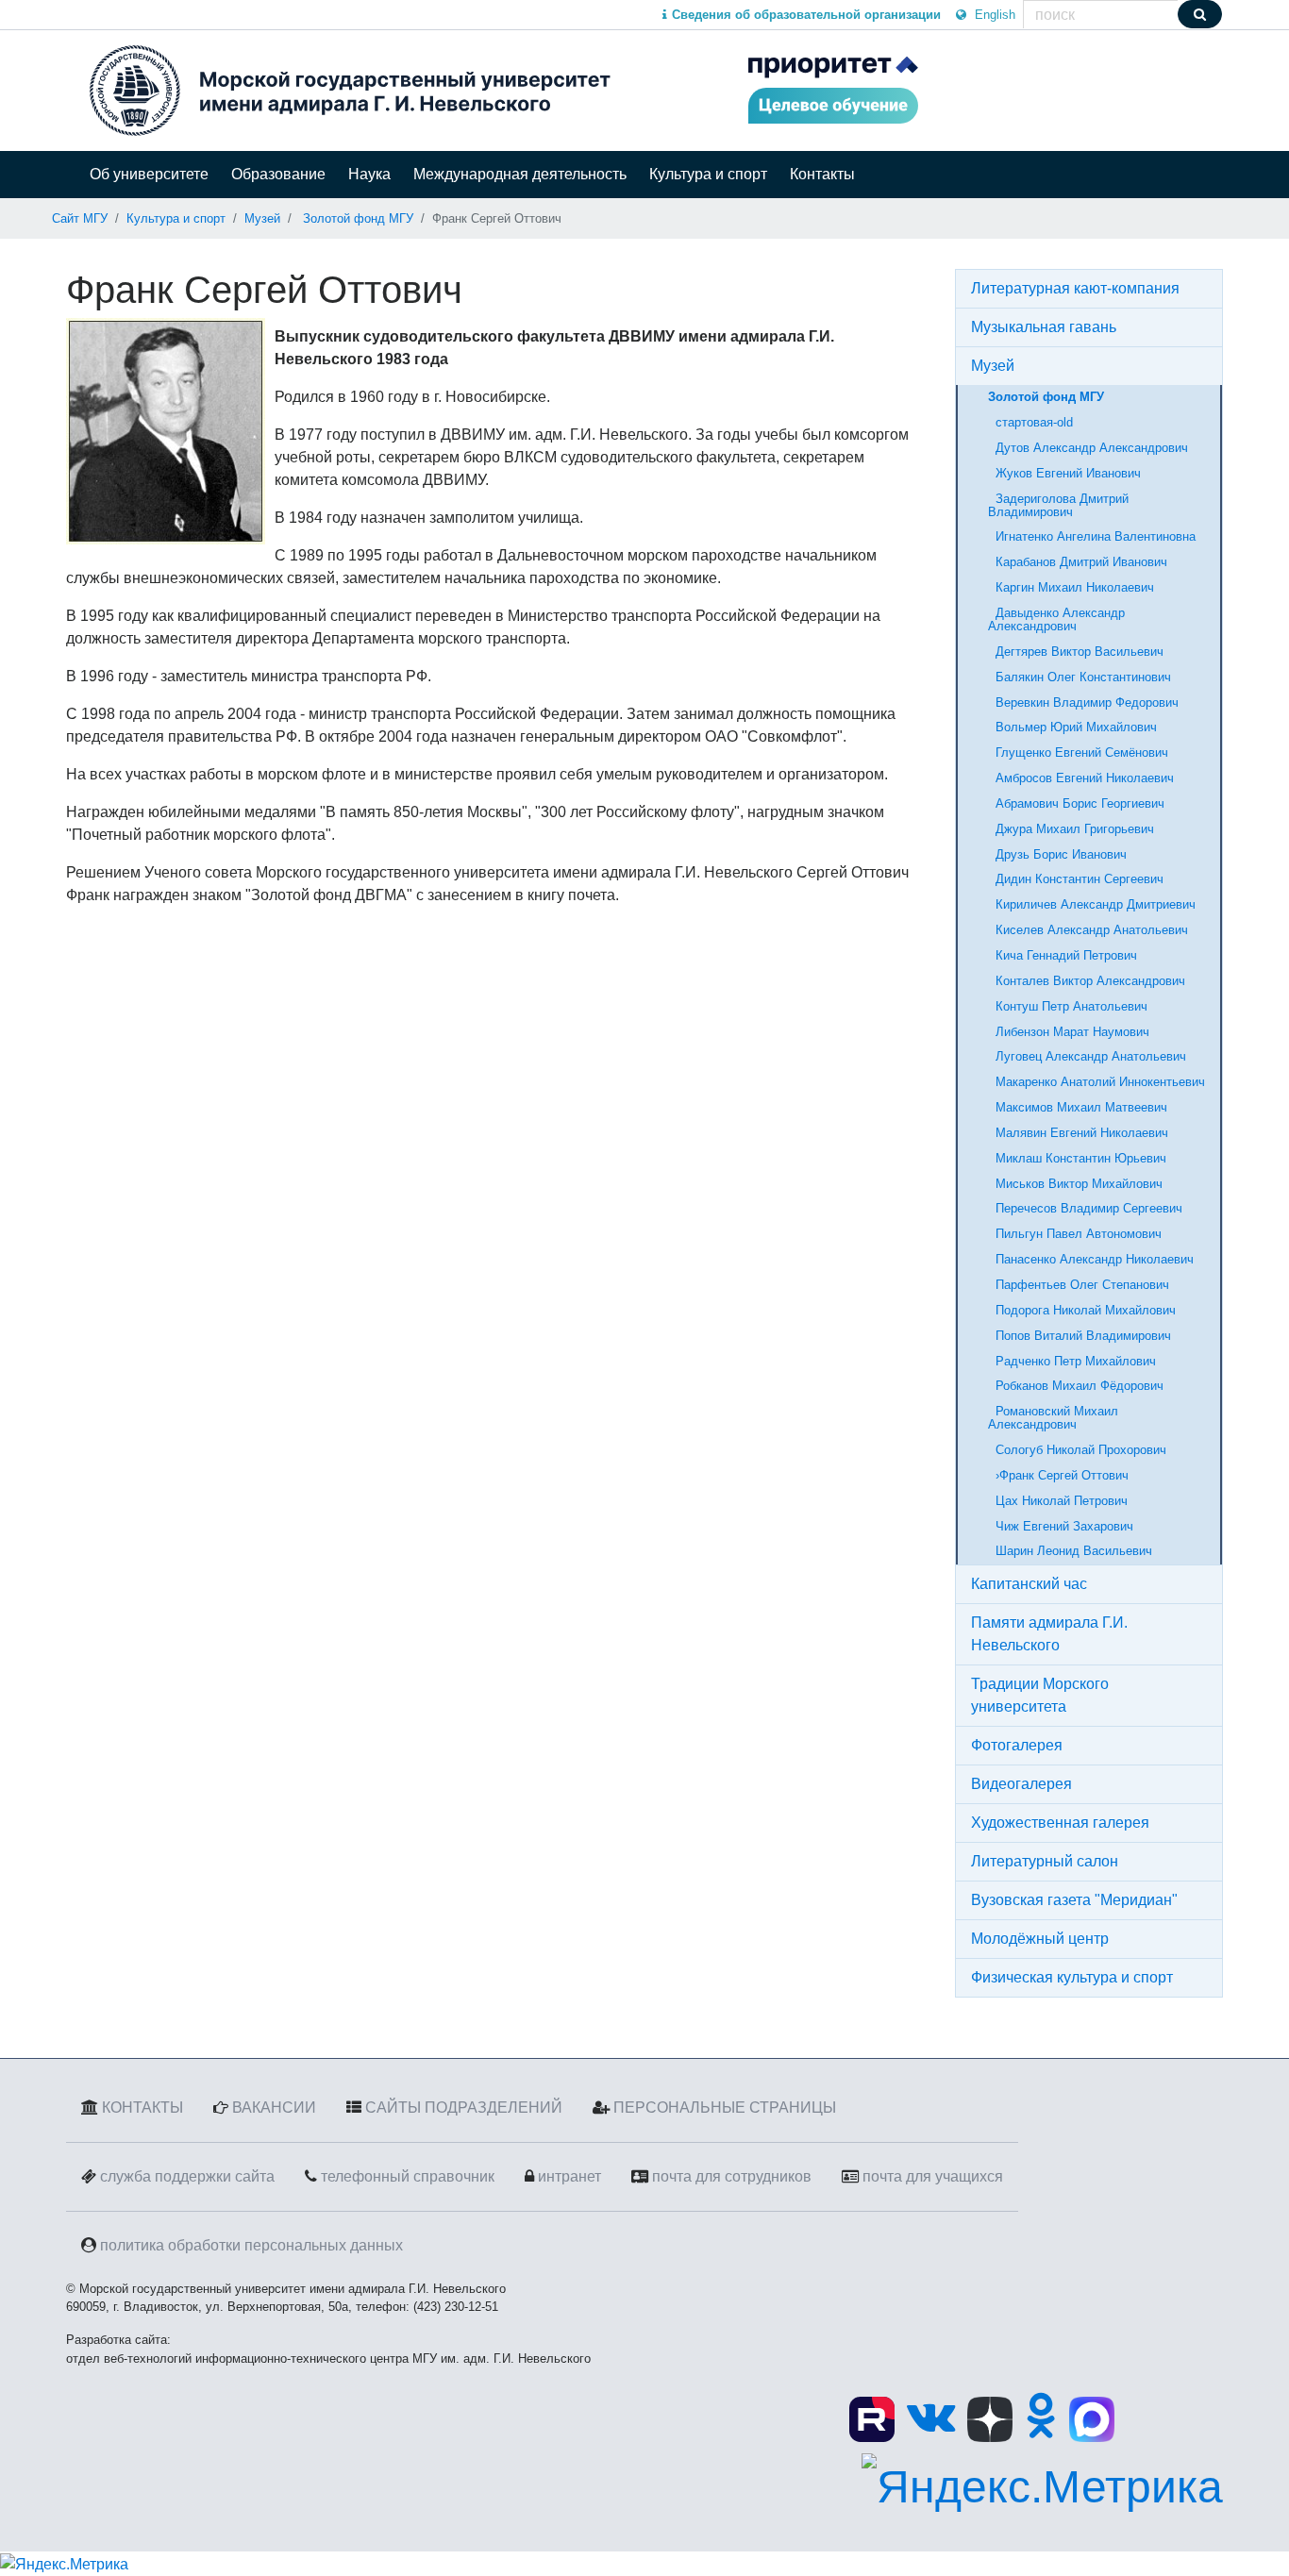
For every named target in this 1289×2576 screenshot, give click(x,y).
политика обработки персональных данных (251, 2245)
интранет (569, 2176)
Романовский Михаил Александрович (1053, 1418)
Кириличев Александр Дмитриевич (1092, 904)
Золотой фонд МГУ (358, 218)
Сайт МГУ (80, 218)
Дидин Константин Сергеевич (1076, 879)
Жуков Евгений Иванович (1064, 473)
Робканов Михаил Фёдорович (1076, 1386)
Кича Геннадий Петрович (1063, 955)
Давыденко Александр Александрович (1056, 619)
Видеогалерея (1021, 1784)
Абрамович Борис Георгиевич (1076, 803)
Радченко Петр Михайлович (1072, 1361)
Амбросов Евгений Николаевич (1081, 778)
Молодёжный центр (1040, 1939)
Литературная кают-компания (1075, 288)
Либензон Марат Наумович (1069, 1032)
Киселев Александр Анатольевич (1088, 930)
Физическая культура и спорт (1072, 1977)
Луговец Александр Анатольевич (1087, 1056)
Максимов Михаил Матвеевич (1078, 1107)
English (993, 15)
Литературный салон (1045, 1861)
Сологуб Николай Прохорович (1077, 1450)
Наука (369, 174)
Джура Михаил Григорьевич (1071, 829)
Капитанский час (1029, 1584)
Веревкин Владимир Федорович (1083, 703)
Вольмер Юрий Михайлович (1072, 727)
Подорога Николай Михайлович (1082, 1310)
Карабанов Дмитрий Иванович (1078, 562)
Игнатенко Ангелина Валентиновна (1092, 536)
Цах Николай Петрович (1058, 1501)
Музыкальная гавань (1044, 327)
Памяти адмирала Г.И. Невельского (1049, 1634)
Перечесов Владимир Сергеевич (1085, 1208)
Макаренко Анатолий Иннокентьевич (1096, 1082)
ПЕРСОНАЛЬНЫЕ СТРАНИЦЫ (725, 2108)
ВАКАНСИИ (274, 2108)
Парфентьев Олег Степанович (1079, 1285)
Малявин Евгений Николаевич (1078, 1133)
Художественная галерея (1060, 1823)
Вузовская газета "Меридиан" (1074, 1900)
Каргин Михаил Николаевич (1071, 587)
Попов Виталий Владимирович (1080, 1336)
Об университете (149, 174)
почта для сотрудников (732, 2176)
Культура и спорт (708, 174)
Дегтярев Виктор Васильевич (1076, 652)
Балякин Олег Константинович (1080, 677)
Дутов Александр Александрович (1088, 448)
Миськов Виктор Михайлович (1075, 1184)
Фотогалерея (1017, 1745)
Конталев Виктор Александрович (1087, 981)
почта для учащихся (933, 2176)
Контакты (822, 174)
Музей (262, 218)
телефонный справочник (408, 2176)
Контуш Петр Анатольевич (1068, 1006)
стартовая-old (1030, 422)
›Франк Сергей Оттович (1058, 1475)
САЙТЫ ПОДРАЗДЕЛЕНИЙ (464, 2108)
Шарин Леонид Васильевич (1070, 1551)
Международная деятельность (520, 174)
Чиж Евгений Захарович (1061, 1526)
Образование (278, 174)
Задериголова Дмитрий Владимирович (1058, 505)
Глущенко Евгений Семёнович (1078, 753)
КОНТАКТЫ (142, 2108)
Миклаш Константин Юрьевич (1077, 1158)
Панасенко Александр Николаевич (1091, 1259)
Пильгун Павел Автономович (1075, 1234)
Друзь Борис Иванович (1057, 854)
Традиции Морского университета (1040, 1695)
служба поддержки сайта (187, 2176)
